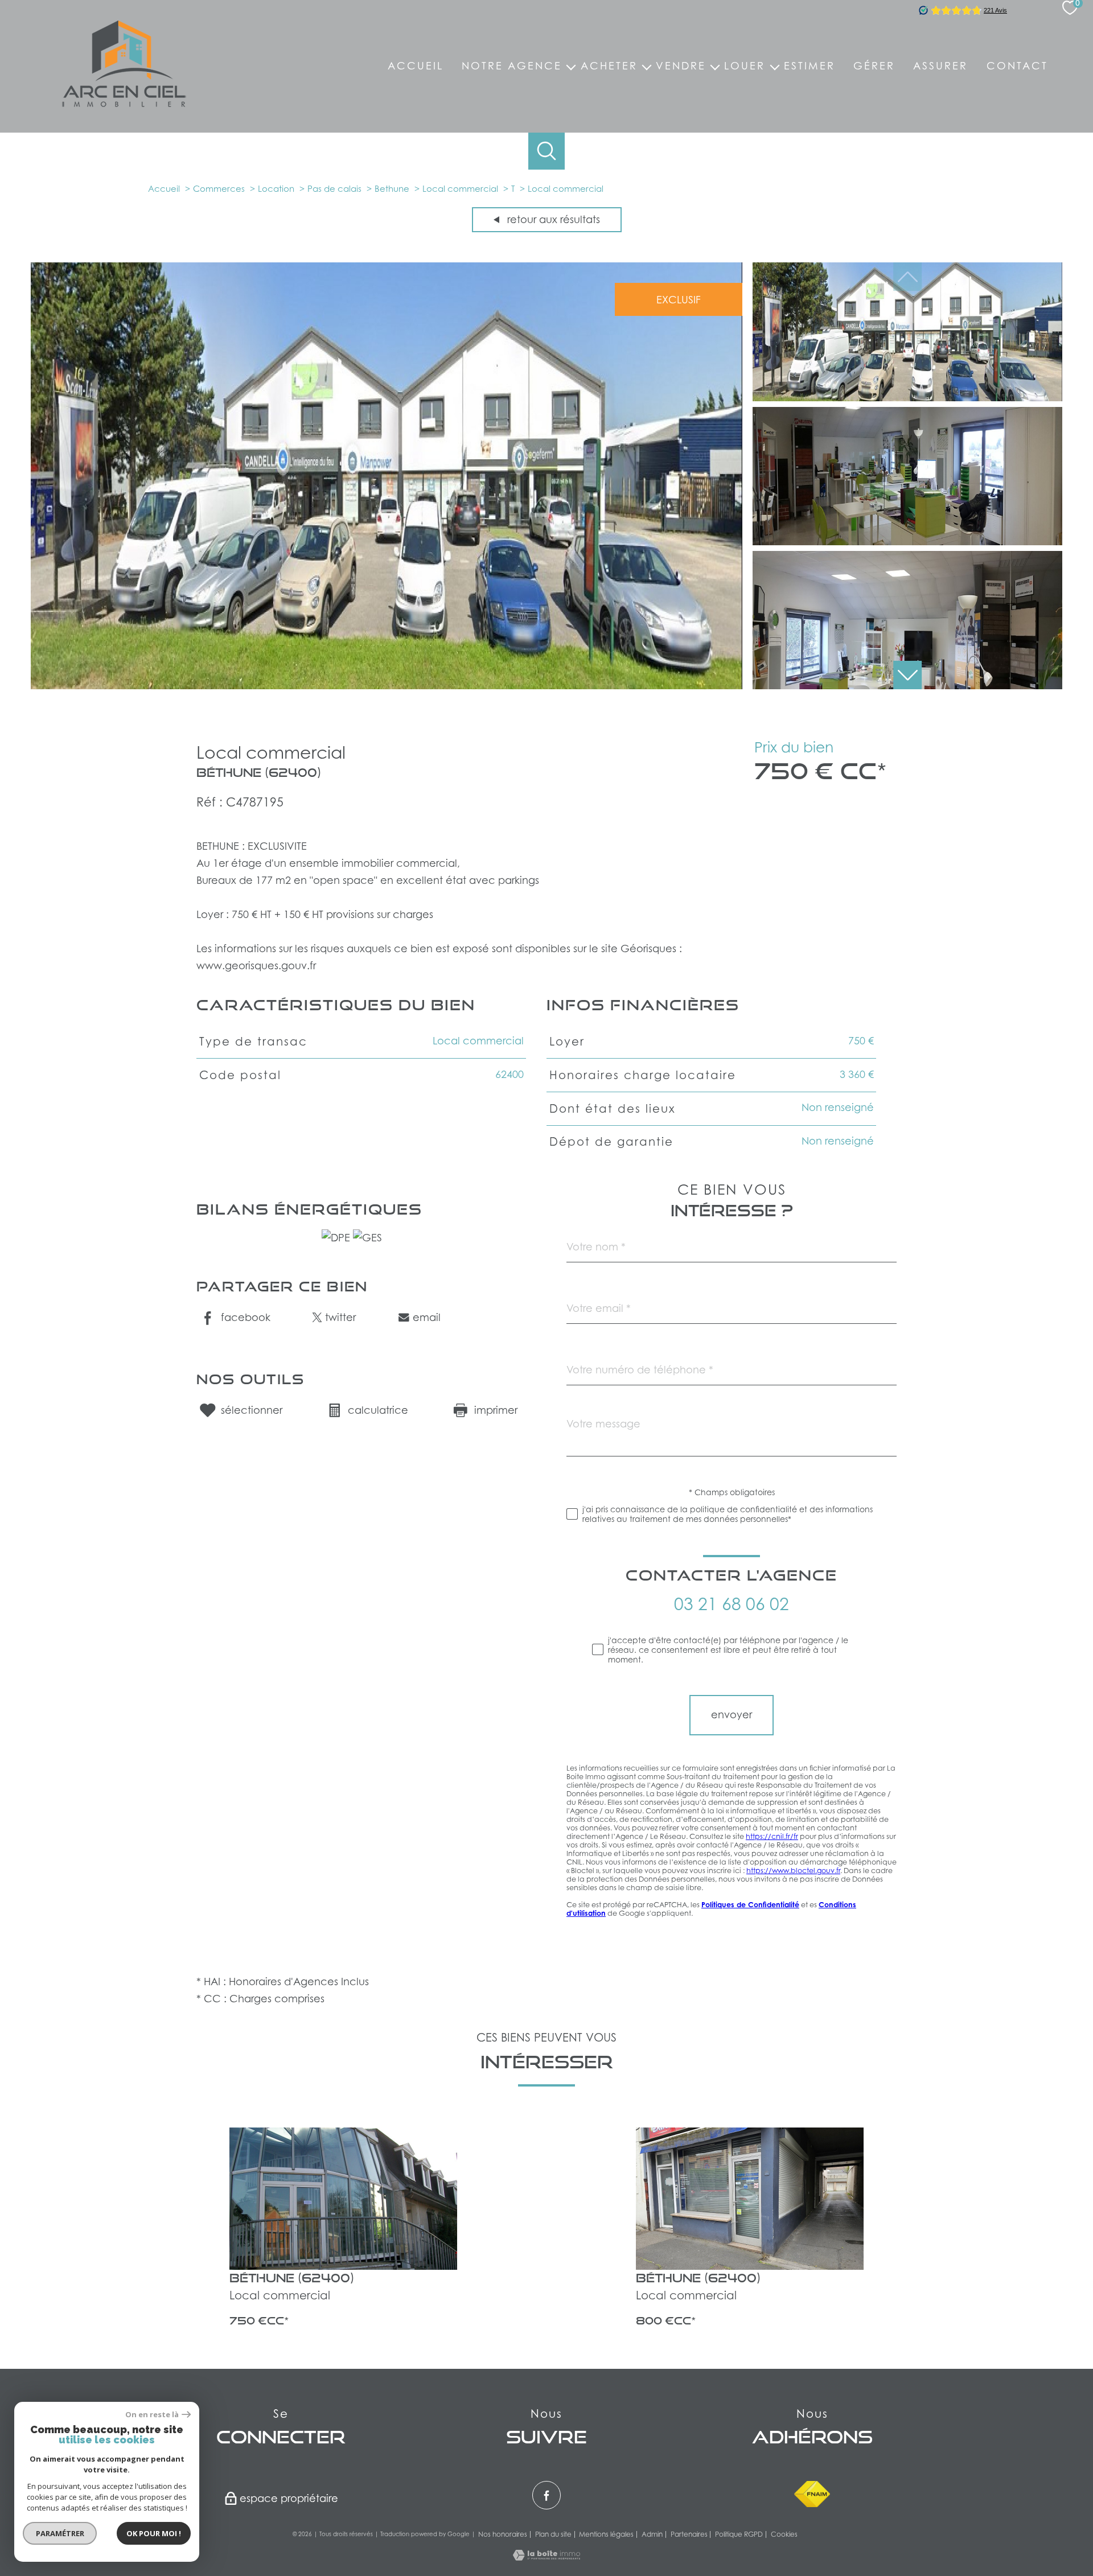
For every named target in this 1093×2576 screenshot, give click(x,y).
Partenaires (689, 2534)
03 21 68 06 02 (732, 1604)
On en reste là (152, 2415)
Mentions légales (606, 2534)
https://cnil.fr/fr (772, 1837)
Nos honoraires (503, 2534)
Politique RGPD (739, 2534)
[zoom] (387, 686)
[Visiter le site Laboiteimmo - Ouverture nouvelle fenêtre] (546, 2557)
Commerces (219, 188)
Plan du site (553, 2534)
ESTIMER (810, 66)
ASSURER (940, 66)
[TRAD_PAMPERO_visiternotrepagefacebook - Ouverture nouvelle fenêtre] (546, 2495)
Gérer (874, 66)
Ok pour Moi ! (154, 2533)
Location (276, 188)
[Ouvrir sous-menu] (571, 66)
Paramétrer (60, 2533)
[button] (907, 675)
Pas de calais (334, 188)
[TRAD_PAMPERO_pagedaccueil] (124, 103)
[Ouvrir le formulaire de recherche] (547, 151)
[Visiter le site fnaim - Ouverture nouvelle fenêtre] (812, 2494)
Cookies (784, 2534)
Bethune (392, 188)
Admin (652, 2534)
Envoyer (732, 1715)
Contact (1017, 66)
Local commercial (460, 188)
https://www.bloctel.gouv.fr (793, 1871)
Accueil (416, 66)
